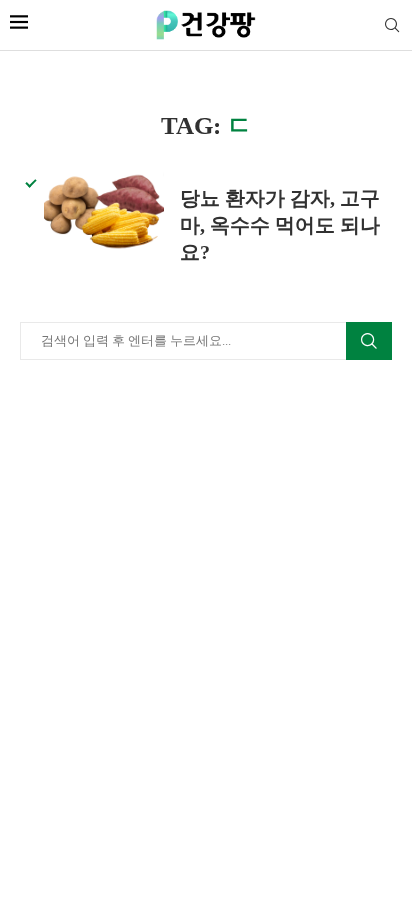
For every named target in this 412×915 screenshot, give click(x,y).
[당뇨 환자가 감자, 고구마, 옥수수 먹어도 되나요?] (104, 211)
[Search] (392, 26)
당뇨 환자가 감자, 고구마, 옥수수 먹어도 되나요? (280, 225)
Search (369, 341)
